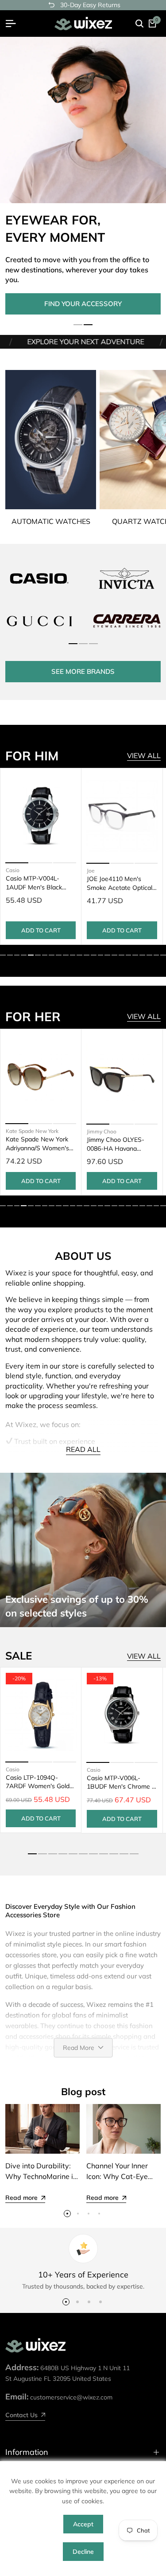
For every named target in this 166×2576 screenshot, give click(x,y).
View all (144, 755)
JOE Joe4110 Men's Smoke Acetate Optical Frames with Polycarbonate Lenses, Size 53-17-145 (120, 883)
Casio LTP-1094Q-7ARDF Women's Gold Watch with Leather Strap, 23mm (38, 1782)
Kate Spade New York (32, 1131)
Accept (83, 2524)
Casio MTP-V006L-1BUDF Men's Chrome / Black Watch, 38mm (120, 1783)
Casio (12, 871)
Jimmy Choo (102, 1131)
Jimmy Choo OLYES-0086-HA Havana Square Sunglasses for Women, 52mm (119, 1144)
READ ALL (83, 1449)
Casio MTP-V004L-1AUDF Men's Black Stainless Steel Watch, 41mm (37, 883)
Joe (91, 870)
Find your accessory (83, 304)
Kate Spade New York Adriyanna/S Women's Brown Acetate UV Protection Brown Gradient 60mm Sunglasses (37, 1144)
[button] (78, 325)
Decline (83, 2552)
